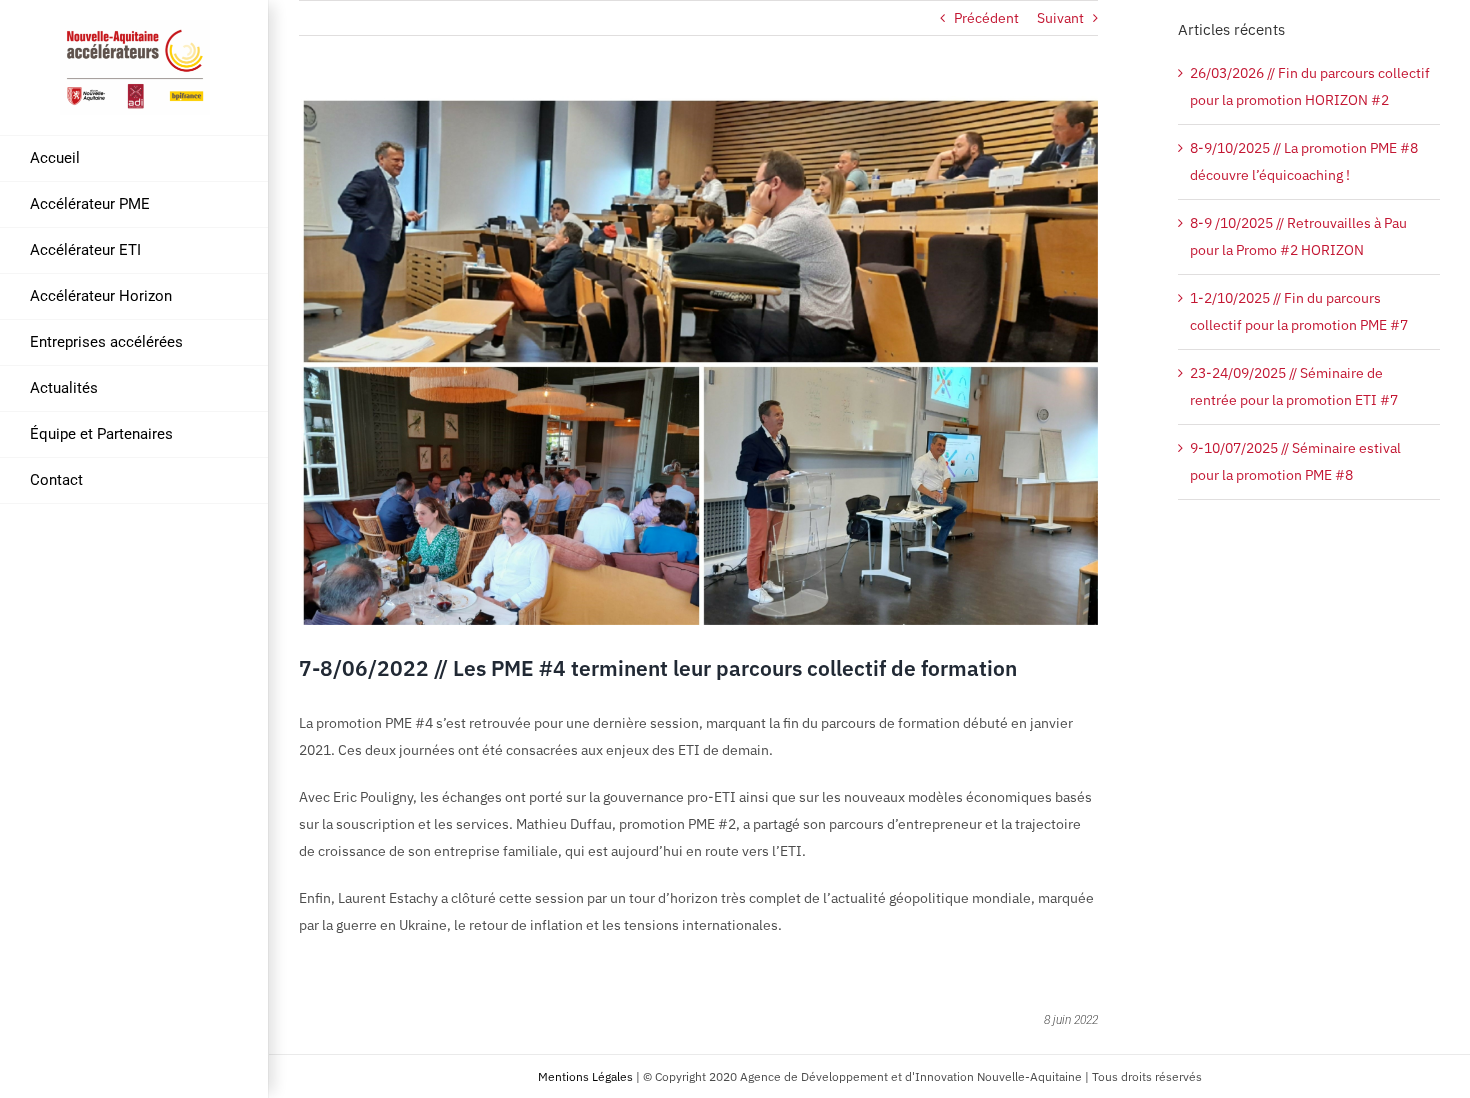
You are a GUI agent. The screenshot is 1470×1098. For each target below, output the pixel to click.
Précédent (986, 18)
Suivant (1060, 18)
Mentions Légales (585, 1076)
